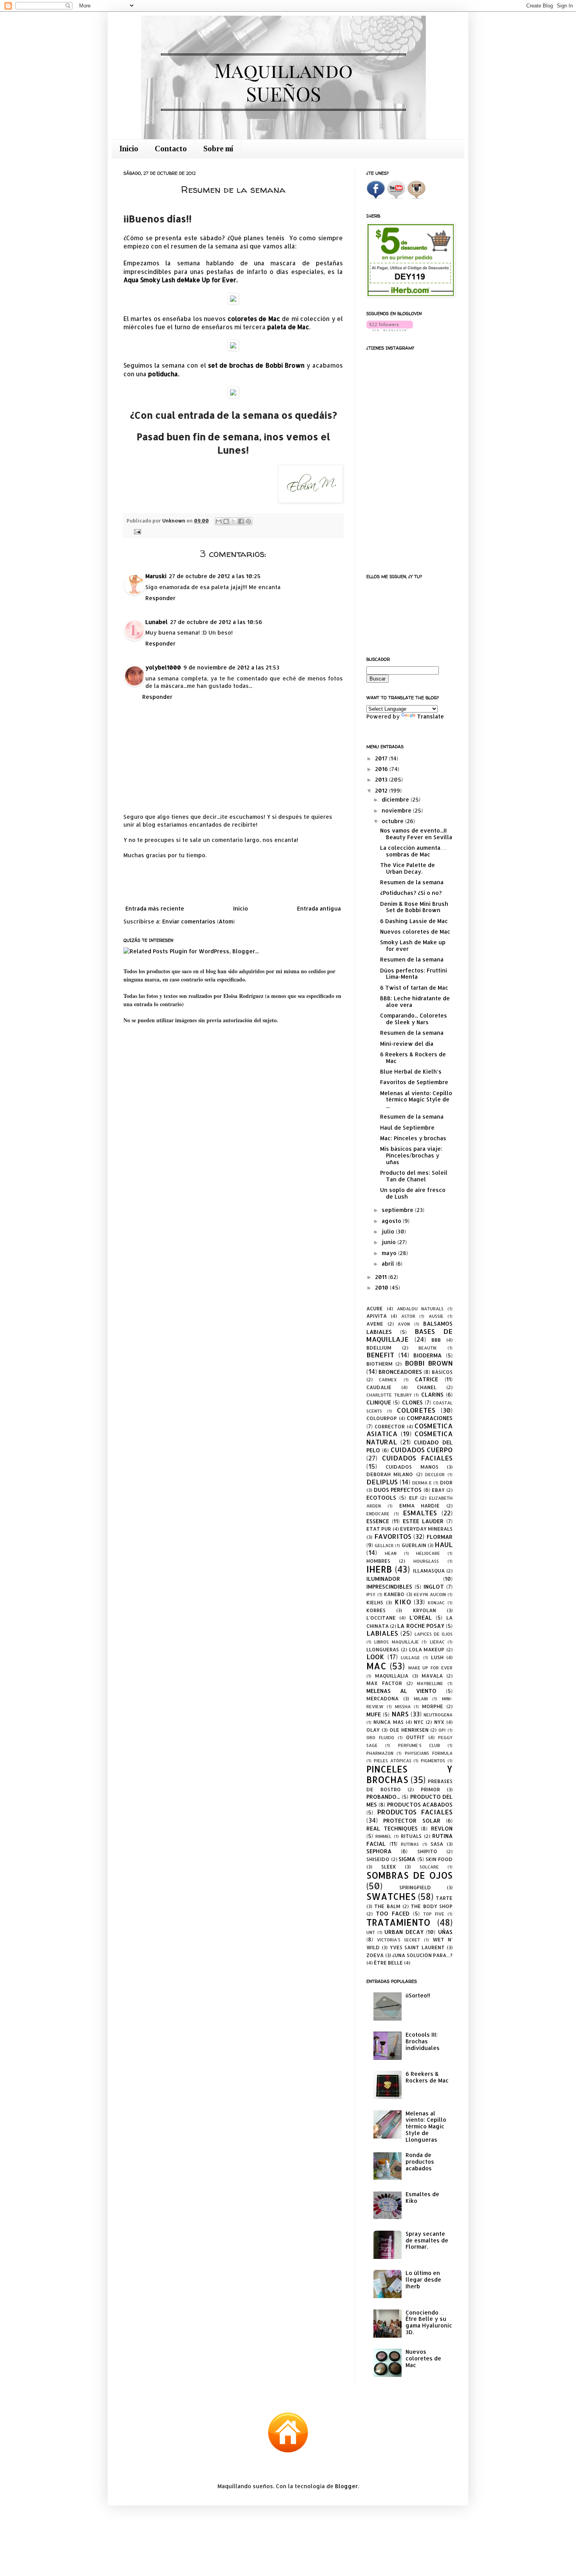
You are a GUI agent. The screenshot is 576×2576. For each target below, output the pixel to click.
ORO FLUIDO (380, 1737)
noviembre (397, 810)
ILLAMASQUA (429, 1571)
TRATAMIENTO (398, 1922)
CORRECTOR (390, 1426)
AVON (404, 1324)
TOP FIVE (434, 1914)
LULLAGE (410, 1657)
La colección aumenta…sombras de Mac (413, 851)
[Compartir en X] (234, 521)
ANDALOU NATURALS (420, 1309)
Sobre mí (218, 149)
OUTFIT (415, 1737)
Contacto (171, 149)
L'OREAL (421, 1617)
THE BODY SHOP (432, 1906)
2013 (382, 779)
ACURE (375, 1308)
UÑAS (445, 1932)
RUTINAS (410, 1844)
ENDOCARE (378, 1514)
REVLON (442, 1828)
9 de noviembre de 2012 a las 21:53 (231, 667)
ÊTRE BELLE (388, 1963)
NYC (419, 1722)
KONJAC (436, 1603)
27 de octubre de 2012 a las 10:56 (216, 622)
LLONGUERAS (383, 1649)
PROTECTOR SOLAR (412, 1820)
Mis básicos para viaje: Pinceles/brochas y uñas (411, 1155)
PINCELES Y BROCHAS (409, 1774)
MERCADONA (382, 1698)
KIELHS (375, 1602)
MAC (376, 1666)
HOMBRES (378, 1561)
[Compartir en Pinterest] (248, 521)
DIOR (446, 1482)
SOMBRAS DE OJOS (409, 1875)
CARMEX (388, 1380)
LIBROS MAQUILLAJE (396, 1642)
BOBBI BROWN (429, 1363)
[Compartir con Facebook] (241, 521)
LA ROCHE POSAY (421, 1626)
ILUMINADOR (383, 1579)
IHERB (379, 1569)
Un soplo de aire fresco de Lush (413, 1193)
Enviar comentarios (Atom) (198, 921)
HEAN (391, 1553)
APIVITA (377, 1316)
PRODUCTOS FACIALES (415, 1812)
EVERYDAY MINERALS (426, 1529)
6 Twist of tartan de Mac (414, 988)
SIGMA (407, 1859)
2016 (382, 769)
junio (389, 1242)
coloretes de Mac (254, 319)
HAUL (444, 1545)
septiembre (398, 1210)
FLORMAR (440, 1537)
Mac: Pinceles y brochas (413, 1138)
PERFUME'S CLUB (419, 1745)
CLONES (412, 1402)
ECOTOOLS (381, 1498)
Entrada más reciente (155, 908)
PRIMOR (430, 1789)
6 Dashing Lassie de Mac (414, 921)
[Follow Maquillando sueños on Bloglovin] (390, 329)
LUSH (437, 1657)
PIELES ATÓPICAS (393, 1761)
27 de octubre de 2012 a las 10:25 (215, 576)
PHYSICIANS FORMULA (429, 1753)
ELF (413, 1498)
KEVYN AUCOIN (430, 1594)
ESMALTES (420, 1513)
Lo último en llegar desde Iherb (423, 2279)
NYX (439, 1722)
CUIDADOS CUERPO (422, 1450)
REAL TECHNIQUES (392, 1828)
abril (389, 1264)
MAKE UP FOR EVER (430, 1668)
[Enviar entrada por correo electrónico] (136, 531)
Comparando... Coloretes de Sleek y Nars (414, 1019)
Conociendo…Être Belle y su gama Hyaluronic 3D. (429, 2322)
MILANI (421, 1699)
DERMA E (422, 1483)
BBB (436, 1340)
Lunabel (157, 622)
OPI (442, 1730)
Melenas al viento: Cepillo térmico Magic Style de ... (416, 1100)
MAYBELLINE (430, 1683)
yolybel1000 (163, 667)
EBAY (438, 1490)
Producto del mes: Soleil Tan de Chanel (414, 1176)
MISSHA (403, 1706)
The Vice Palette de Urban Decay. (408, 868)
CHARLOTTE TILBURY (389, 1395)
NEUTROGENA (438, 1715)
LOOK (375, 1657)
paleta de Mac (288, 327)
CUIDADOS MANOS (412, 1467)
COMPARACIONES (430, 1418)
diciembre (396, 799)
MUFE (374, 1714)
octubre (393, 821)
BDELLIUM (379, 1348)
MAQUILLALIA (392, 1676)
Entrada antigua (319, 908)
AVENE (375, 1324)
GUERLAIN (414, 1545)
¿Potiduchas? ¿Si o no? (411, 893)
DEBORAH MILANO (390, 1474)
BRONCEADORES (400, 1372)
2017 (382, 758)
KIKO (403, 1602)
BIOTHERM (379, 1364)
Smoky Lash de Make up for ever (413, 945)
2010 (382, 1287)
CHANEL (427, 1387)
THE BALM (387, 1906)
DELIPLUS (382, 1482)
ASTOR (408, 1316)
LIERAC (437, 1642)
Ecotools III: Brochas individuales (423, 2041)
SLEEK (389, 1867)
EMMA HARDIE (420, 1506)
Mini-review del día (407, 1044)
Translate (430, 716)
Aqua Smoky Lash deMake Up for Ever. (180, 280)
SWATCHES (391, 1897)
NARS (400, 1714)
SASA (437, 1844)
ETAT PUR (379, 1529)
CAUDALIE (379, 1387)
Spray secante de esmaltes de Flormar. (427, 2240)
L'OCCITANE (381, 1618)
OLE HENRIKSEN (409, 1730)
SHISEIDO (378, 1859)
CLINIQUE (379, 1402)
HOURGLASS (426, 1561)
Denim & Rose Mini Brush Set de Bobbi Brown (414, 907)
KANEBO (394, 1594)
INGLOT (434, 1586)
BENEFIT (380, 1355)
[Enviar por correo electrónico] (219, 521)
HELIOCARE (428, 1553)
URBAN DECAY (404, 1932)
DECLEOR (435, 1474)
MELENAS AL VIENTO (401, 1691)
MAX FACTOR (384, 1683)
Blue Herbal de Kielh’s (411, 1071)
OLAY (373, 1730)
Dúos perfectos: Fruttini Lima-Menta (414, 974)
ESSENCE (378, 1521)
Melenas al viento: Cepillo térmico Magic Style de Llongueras (426, 2126)
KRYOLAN (425, 1610)
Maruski (156, 576)
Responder (160, 598)
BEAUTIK (428, 1348)
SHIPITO (427, 1851)
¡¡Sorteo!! (418, 1995)
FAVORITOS (393, 1536)
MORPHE (433, 1706)
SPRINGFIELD (415, 1887)
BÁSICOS (442, 1372)
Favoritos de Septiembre (414, 1082)
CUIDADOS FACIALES (417, 1458)
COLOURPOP (382, 1418)
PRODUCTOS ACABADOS (420, 1804)
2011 (382, 1277)
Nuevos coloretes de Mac (415, 932)
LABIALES (382, 1633)
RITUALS (411, 1836)
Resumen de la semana (412, 882)
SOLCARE (429, 1867)
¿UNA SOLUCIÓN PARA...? (422, 1955)
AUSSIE (436, 1316)
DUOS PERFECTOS (398, 1490)
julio (389, 1231)
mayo (390, 1253)
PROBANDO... (383, 1797)
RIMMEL (383, 1836)
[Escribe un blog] (226, 521)
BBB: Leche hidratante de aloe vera (415, 1001)
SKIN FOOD (439, 1859)
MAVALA (432, 1676)
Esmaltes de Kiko (422, 2197)
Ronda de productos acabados (420, 2161)
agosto (392, 1221)
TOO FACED (393, 1913)
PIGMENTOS (433, 1761)
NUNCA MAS (388, 1722)
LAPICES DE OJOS (434, 1634)
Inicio (129, 149)
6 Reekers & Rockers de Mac (413, 1058)
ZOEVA (375, 1955)
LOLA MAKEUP (427, 1649)
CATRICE (427, 1379)
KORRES (376, 1610)
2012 (382, 790)
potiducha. (164, 374)
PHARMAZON (380, 1753)
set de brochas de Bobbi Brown (256, 365)
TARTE (444, 1898)
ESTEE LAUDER (423, 1521)
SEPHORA (379, 1851)
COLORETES (416, 1410)
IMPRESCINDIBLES (389, 1586)
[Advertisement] (233, 882)
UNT (371, 1932)
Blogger (346, 2486)
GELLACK (384, 1545)
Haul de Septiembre (407, 1127)
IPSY (371, 1594)
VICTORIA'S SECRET (398, 1940)
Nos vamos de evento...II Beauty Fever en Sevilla (416, 834)
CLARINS (432, 1394)
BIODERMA (427, 1355)
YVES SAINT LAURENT (417, 1947)
